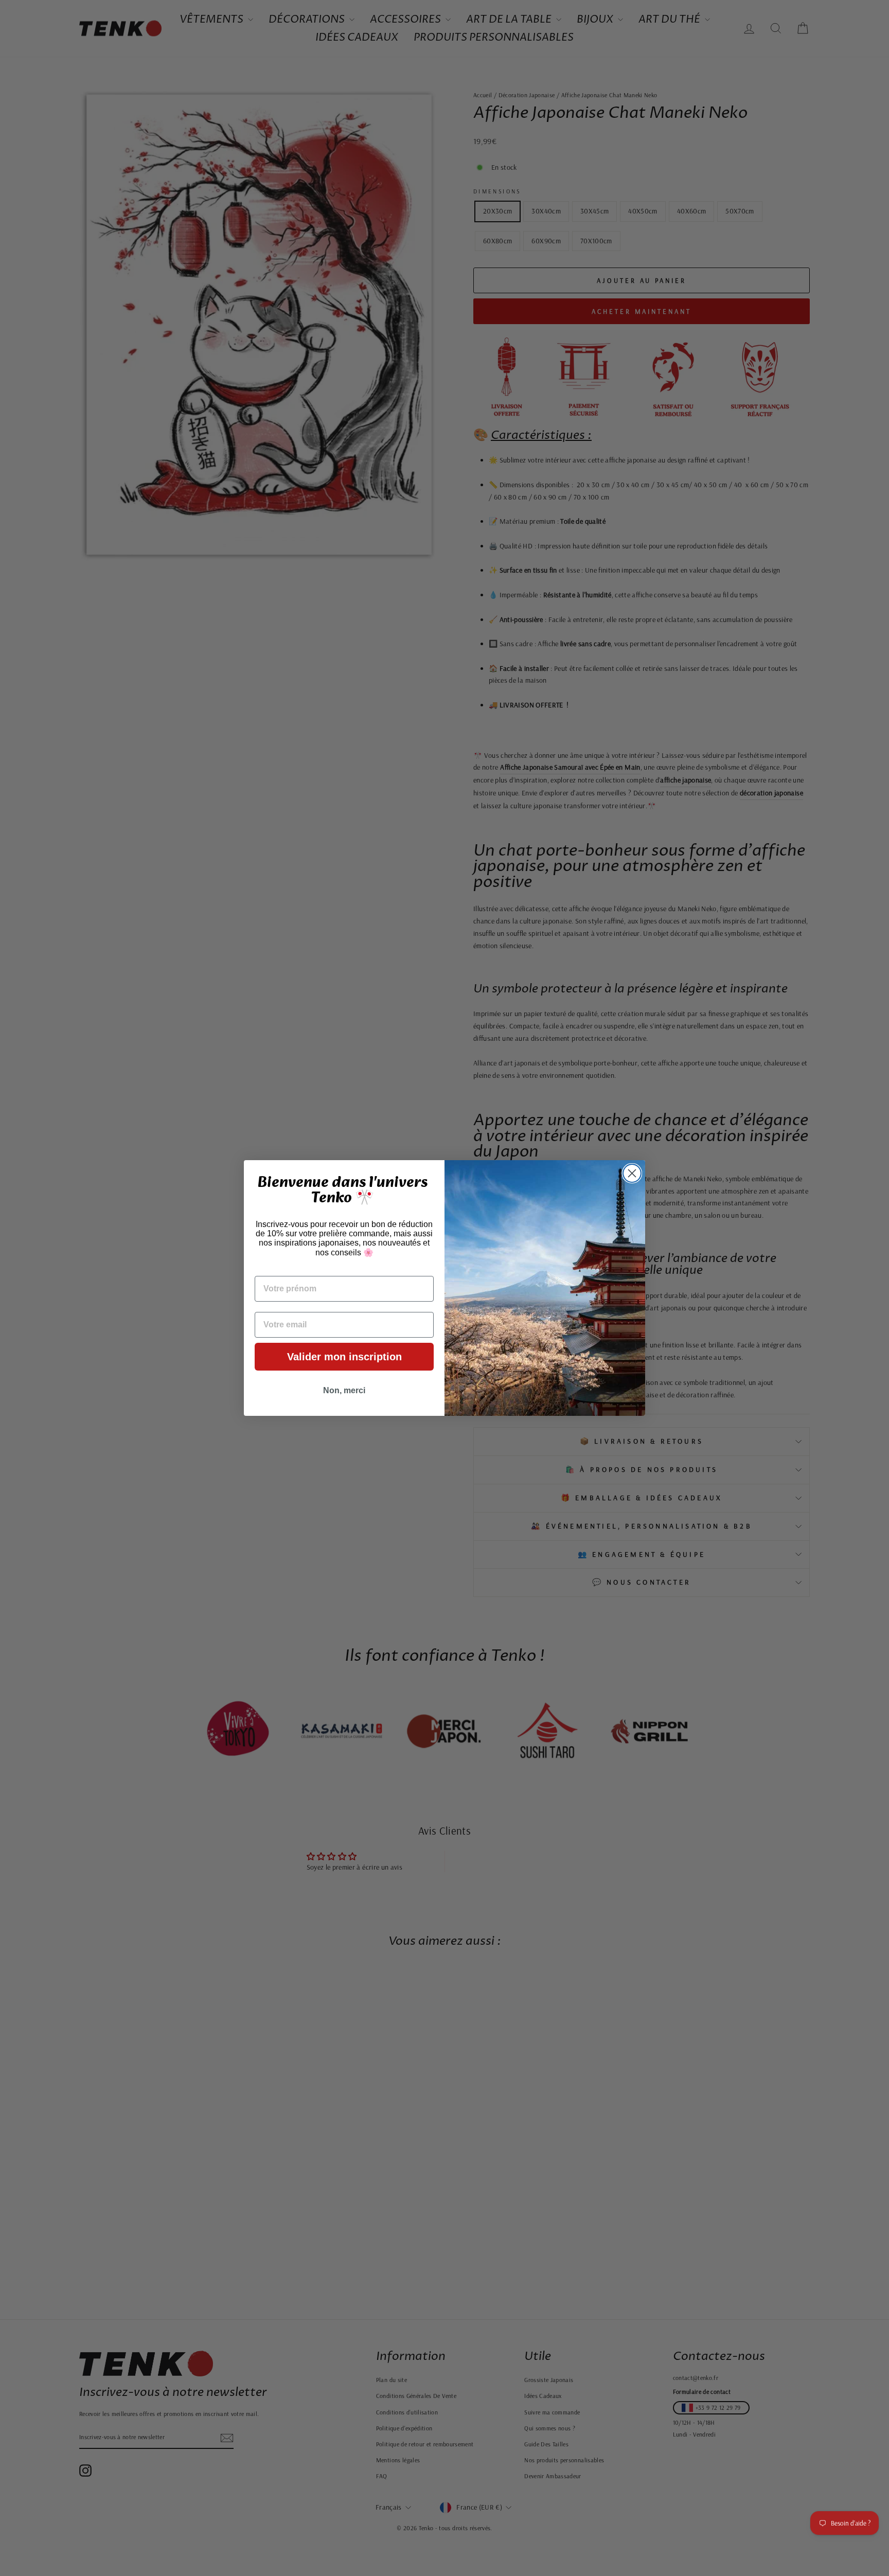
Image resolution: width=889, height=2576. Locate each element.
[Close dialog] (632, 1173)
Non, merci (344, 1390)
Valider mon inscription (344, 1357)
